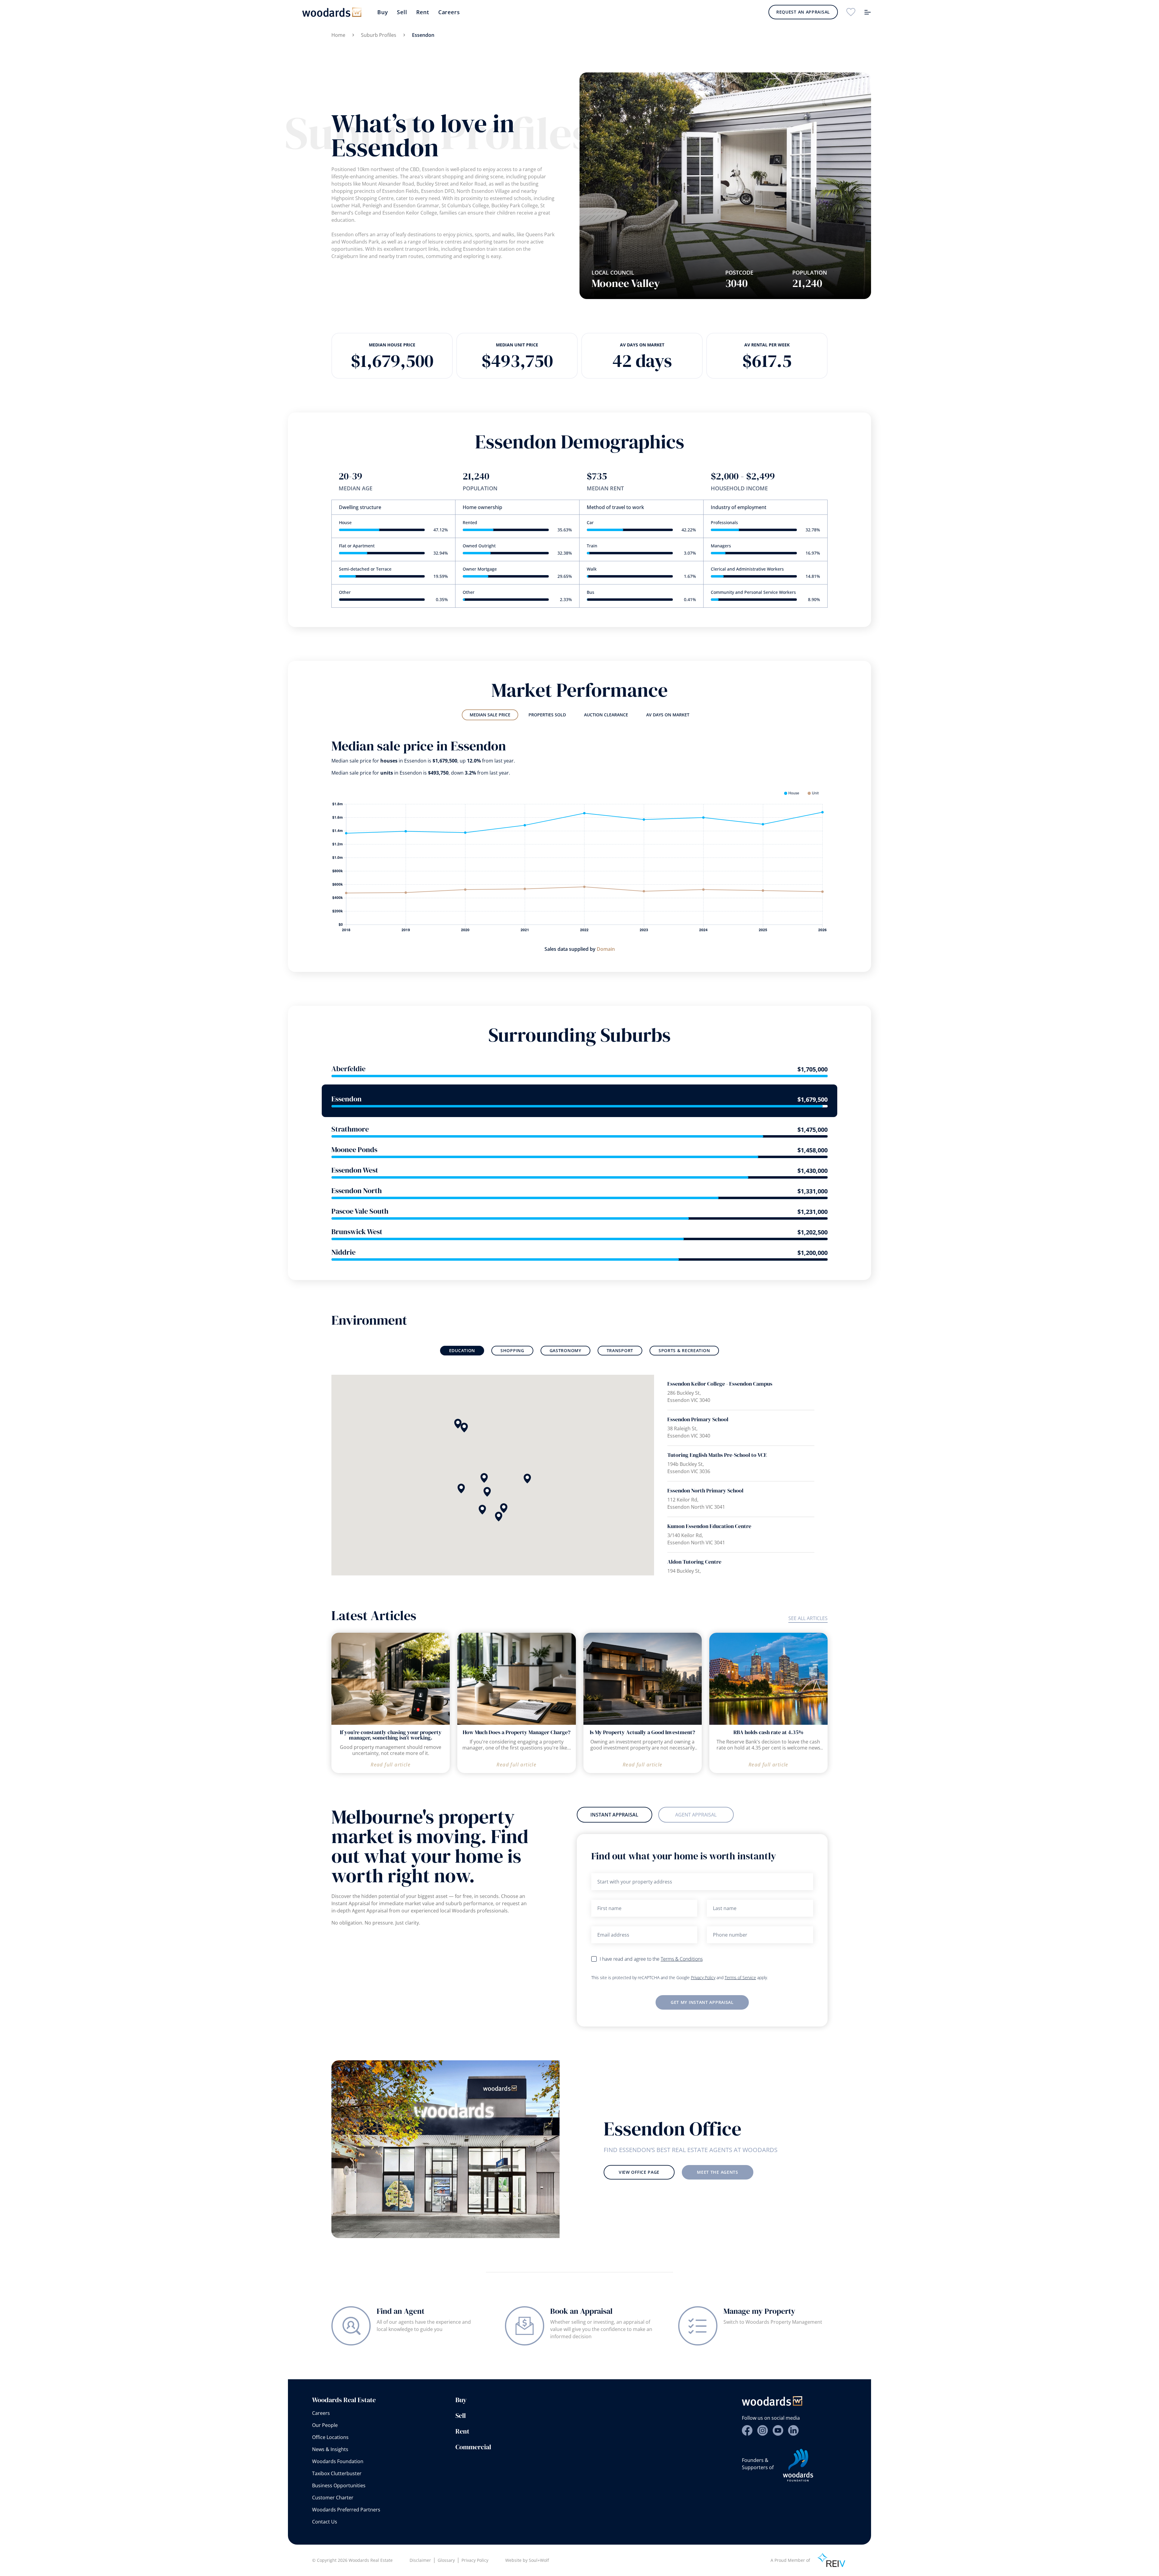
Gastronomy (565, 1350)
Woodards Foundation (338, 2461)
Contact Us (325, 2522)
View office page (639, 2172)
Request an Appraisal (803, 12)
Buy (383, 12)
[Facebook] (747, 2430)
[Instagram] (763, 2430)
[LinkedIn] (793, 2430)
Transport (620, 1350)
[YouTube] (778, 2430)
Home (338, 35)
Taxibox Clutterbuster (337, 2473)
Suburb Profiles (379, 35)
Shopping (512, 1350)
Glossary (446, 2560)
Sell (402, 12)
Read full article (391, 1765)
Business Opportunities (339, 2485)
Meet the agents (718, 2172)
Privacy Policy (703, 1977)
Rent (423, 12)
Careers (449, 12)
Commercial (473, 2447)
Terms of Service (740, 1977)
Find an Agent (401, 2311)
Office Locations (330, 2437)
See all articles (808, 1618)
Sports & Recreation (684, 1350)
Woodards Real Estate (344, 2400)
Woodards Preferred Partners (346, 2510)
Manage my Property (759, 2311)
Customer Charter (333, 2498)
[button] (461, 1489)
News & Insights (330, 2449)
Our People (325, 2425)
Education (462, 1350)
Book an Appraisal (581, 2311)
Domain (606, 949)
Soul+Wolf (539, 2560)
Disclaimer (420, 2560)
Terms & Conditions (682, 1959)
